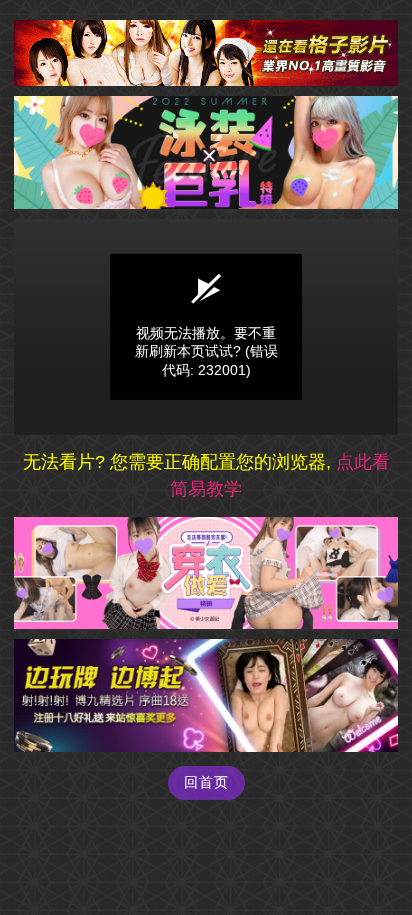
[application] (206, 327)
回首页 (206, 782)
